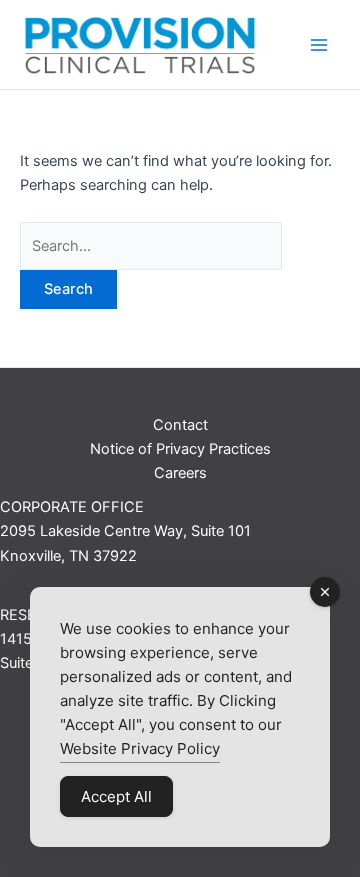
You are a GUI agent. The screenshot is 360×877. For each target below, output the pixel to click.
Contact (180, 425)
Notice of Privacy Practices (180, 449)
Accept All (116, 796)
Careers (180, 473)
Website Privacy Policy (140, 748)
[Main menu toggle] (319, 45)
